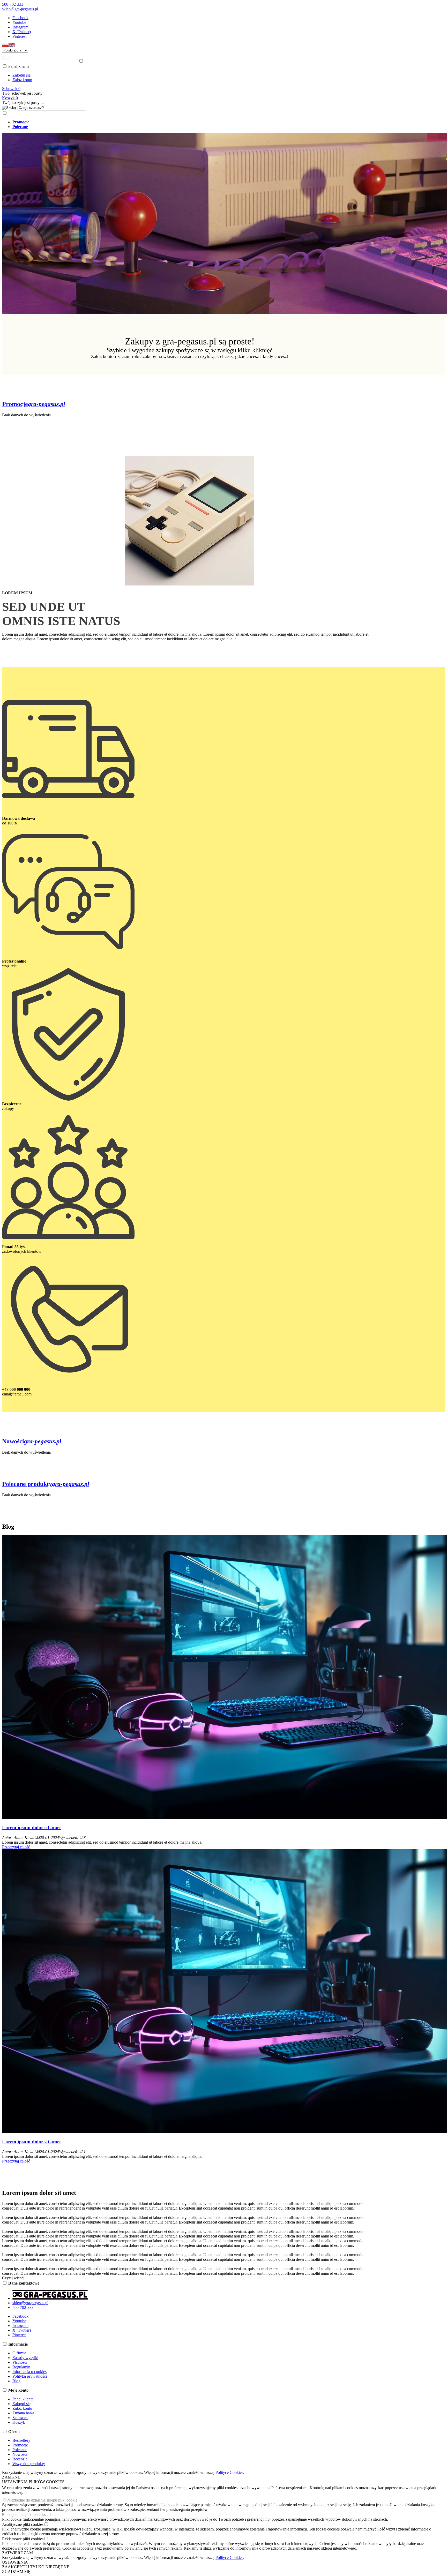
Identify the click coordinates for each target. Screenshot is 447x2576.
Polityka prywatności (30, 2376)
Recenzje (20, 2459)
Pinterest (19, 36)
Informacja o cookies (29, 2372)
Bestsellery (21, 2440)
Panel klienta (23, 2399)
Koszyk (19, 2422)
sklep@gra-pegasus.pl (20, 9)
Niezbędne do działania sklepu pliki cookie (42, 2500)
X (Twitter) (22, 32)
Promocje (20, 2445)
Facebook (20, 18)
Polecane (20, 2450)
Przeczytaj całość (16, 1847)
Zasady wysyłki (25, 2358)
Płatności (20, 2362)
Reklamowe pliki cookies (23, 2539)
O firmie (19, 2353)
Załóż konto (22, 80)
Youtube (19, 22)
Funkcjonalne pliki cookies (24, 2515)
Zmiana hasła (23, 2413)
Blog (16, 2381)
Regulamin (21, 2367)
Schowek (20, 2418)
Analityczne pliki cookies (23, 2524)
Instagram (20, 27)
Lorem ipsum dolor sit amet (31, 1827)
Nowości (20, 2454)
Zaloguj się (21, 75)
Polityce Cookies (229, 2472)
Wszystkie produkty (29, 2464)
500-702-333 (13, 4)
